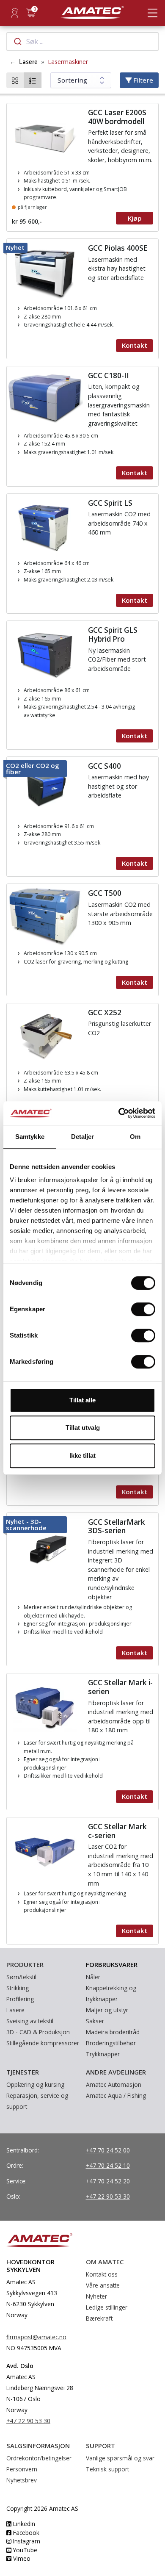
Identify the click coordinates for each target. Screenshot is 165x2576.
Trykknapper (103, 2054)
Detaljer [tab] (83, 1137)
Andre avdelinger (116, 2072)
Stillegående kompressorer (43, 2043)
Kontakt (135, 345)
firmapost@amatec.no (36, 2337)
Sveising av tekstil (30, 2021)
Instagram (26, 2541)
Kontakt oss (102, 2274)
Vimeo (21, 2558)
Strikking (18, 1988)
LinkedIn (23, 2524)
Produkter (25, 1964)
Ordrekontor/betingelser (39, 2458)
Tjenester (23, 2072)
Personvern (22, 2469)
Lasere (28, 62)
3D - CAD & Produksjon (38, 2032)
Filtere (142, 80)
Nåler (93, 1977)
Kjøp (135, 218)
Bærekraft (99, 2318)
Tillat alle (82, 1400)
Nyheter (96, 2296)
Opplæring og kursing (35, 2084)
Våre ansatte (103, 2285)
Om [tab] (135, 1137)
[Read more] (82, 167)
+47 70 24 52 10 (108, 2165)
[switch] (143, 1309)
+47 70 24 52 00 (108, 2150)
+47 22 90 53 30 (108, 2196)
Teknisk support (107, 2469)
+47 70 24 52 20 (108, 2181)
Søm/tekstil (21, 1977)
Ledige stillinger (107, 2307)
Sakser (95, 2021)
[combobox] (82, 42)
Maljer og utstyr (107, 2010)
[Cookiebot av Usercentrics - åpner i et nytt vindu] (119, 1113)
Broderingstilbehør (111, 2043)
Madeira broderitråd (113, 2032)
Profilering (20, 1999)
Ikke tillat (82, 1456)
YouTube (24, 2550)
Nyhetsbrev (22, 2480)
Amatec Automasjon (114, 2084)
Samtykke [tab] (30, 1137)
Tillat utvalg (83, 1428)
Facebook (25, 2533)
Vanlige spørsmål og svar (120, 2458)
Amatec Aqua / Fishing (116, 2095)
